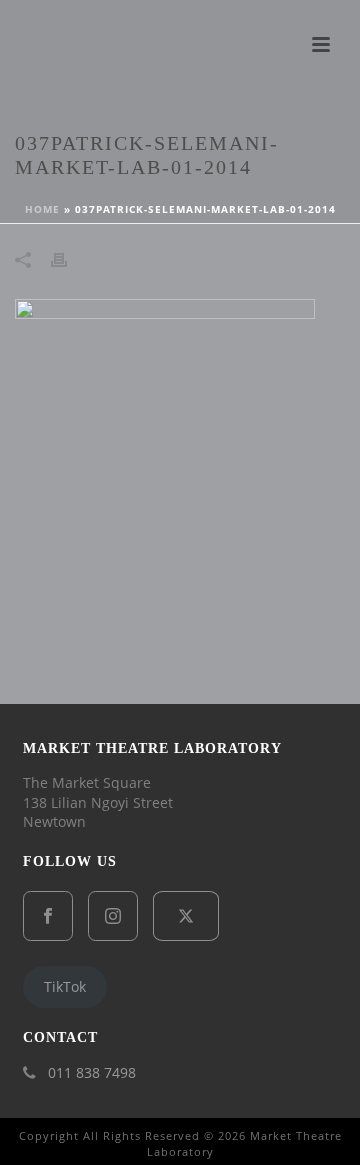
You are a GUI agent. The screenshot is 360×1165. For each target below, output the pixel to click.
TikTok (65, 986)
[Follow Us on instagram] (113, 916)
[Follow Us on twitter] (186, 916)
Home (42, 209)
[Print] (69, 259)
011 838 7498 (92, 1073)
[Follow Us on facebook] (48, 916)
